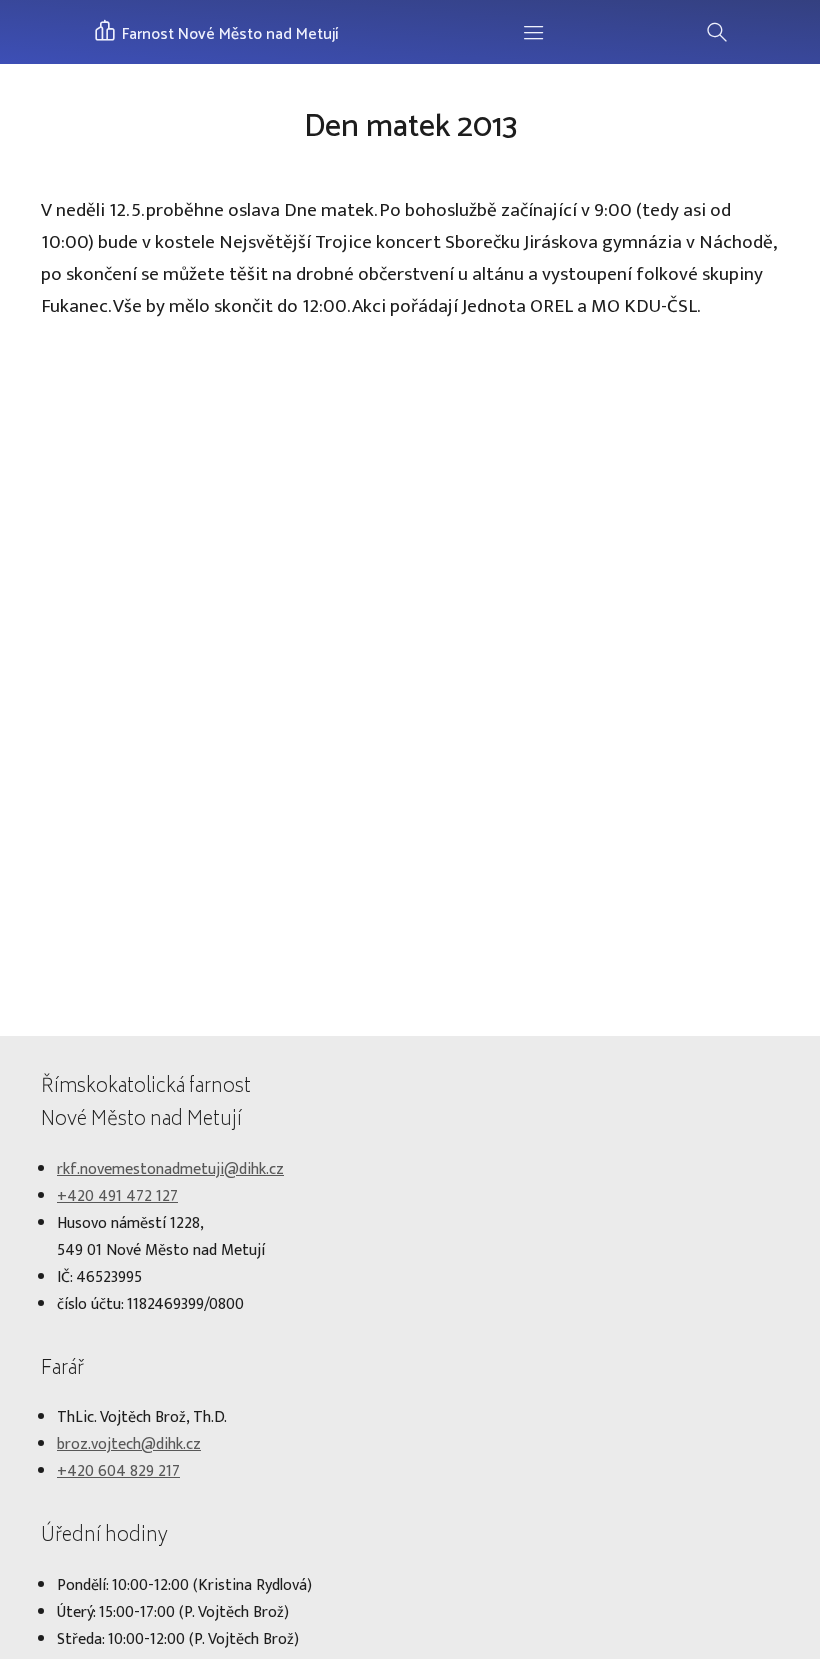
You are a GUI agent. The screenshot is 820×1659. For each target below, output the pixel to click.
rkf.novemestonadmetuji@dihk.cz (170, 1169)
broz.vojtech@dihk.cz (129, 1444)
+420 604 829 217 (118, 1471)
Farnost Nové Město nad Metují (228, 34)
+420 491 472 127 (117, 1196)
